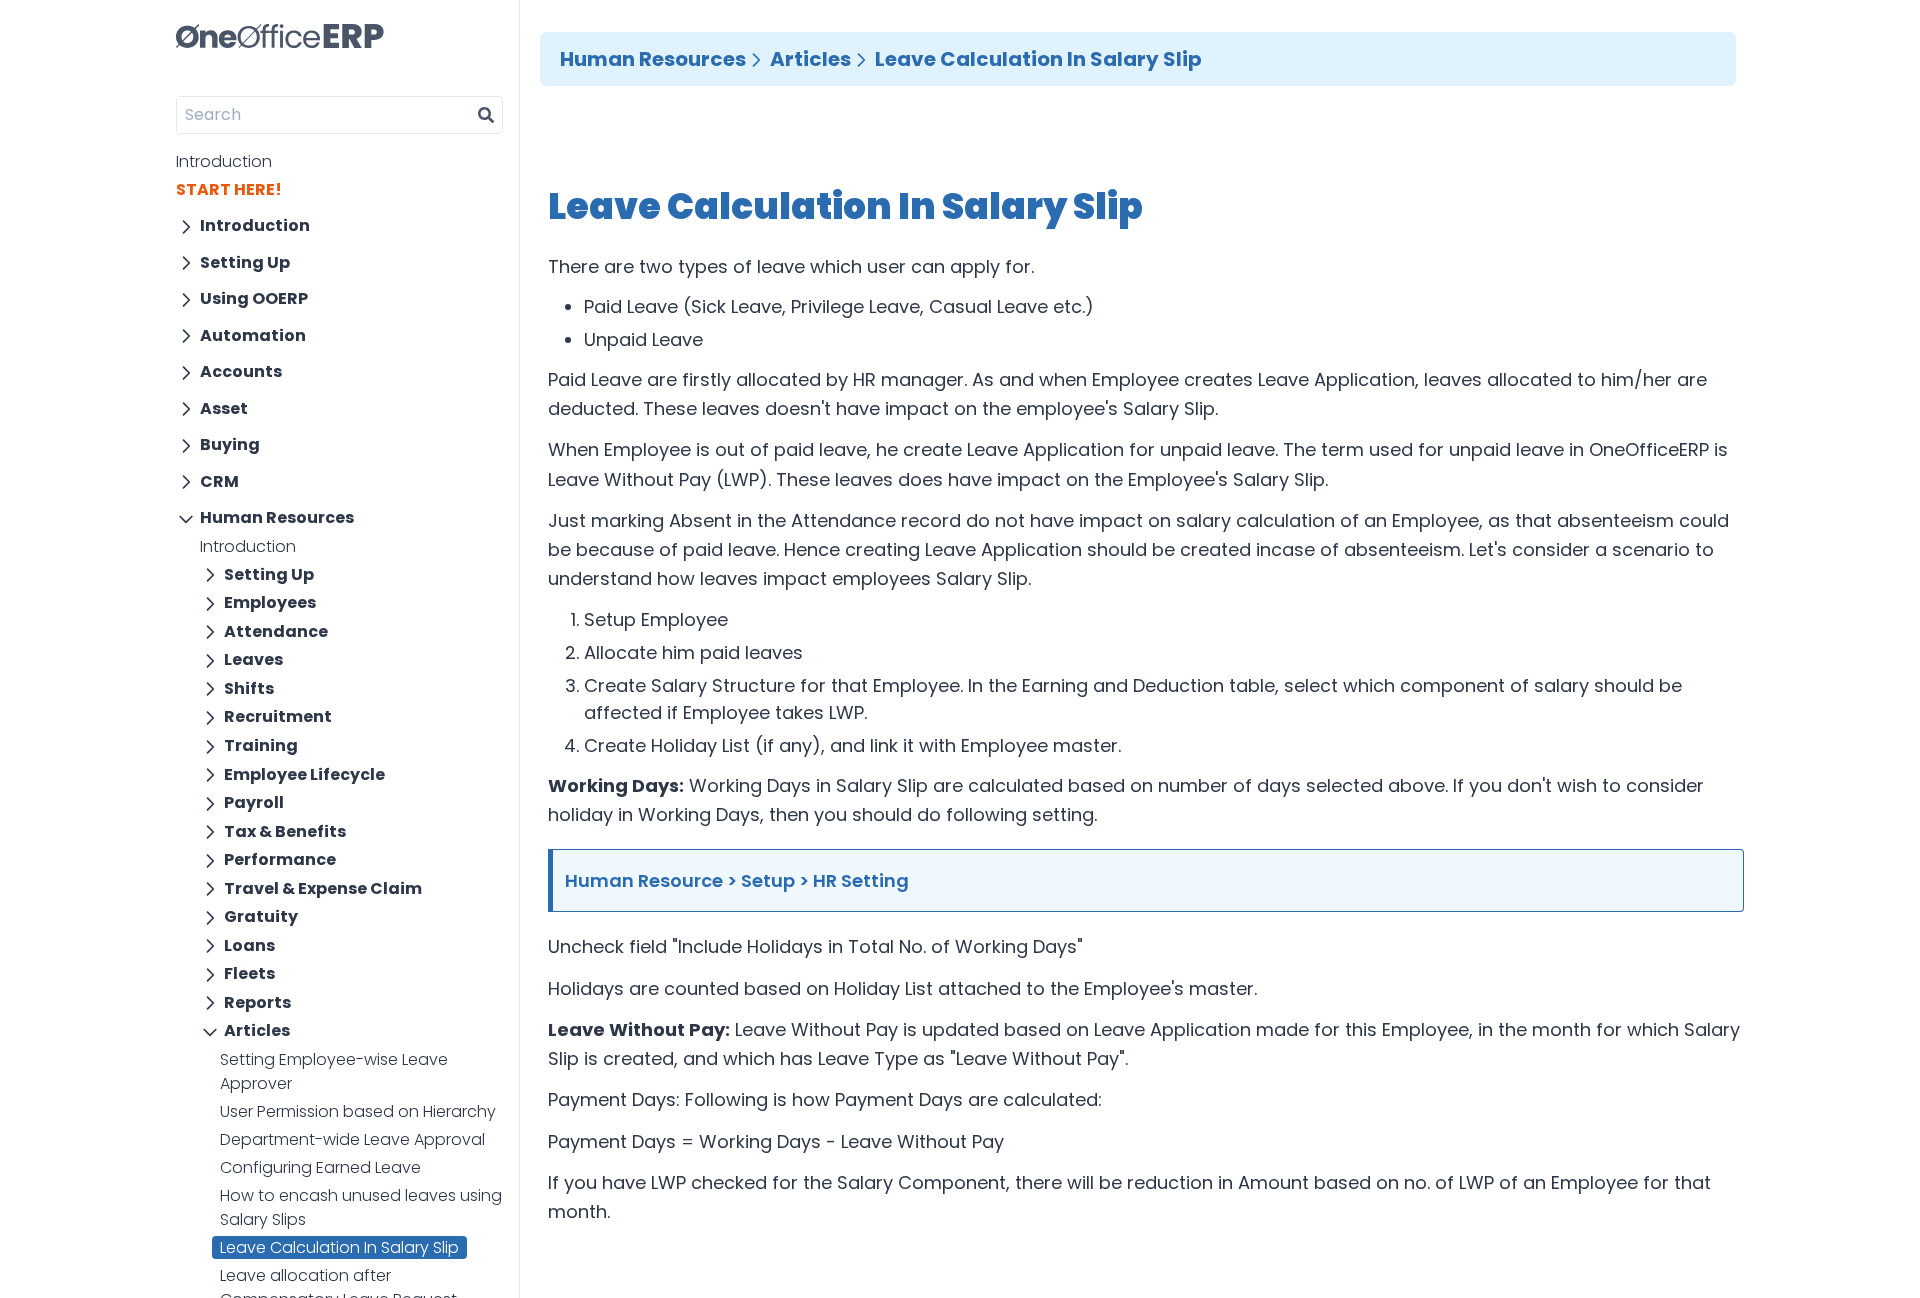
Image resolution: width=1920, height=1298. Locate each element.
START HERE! (229, 189)
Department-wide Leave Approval (352, 1139)
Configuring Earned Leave (320, 1167)
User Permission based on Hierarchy (358, 1111)
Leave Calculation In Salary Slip (339, 1247)
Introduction (224, 161)
